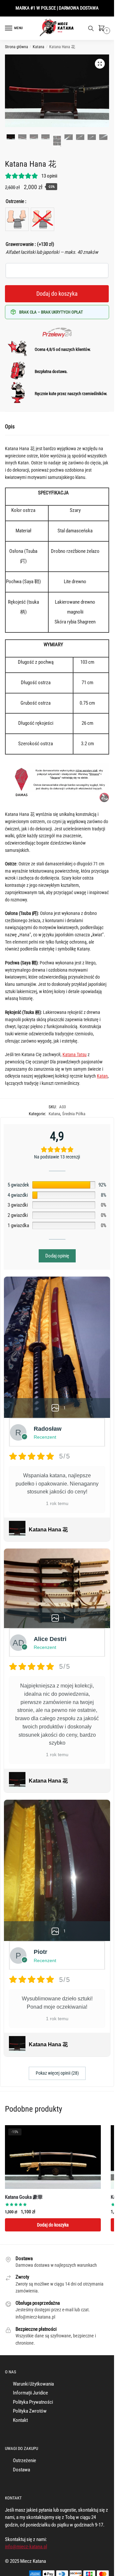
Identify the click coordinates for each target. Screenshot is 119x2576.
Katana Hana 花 (48, 1530)
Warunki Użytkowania (33, 2384)
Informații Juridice (30, 2393)
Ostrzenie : (16, 201)
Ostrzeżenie (24, 2460)
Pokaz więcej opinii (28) (57, 2073)
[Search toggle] (91, 28)
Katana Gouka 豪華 (24, 2197)
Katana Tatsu (75, 1054)
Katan (102, 1076)
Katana (39, 47)
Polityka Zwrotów (30, 2411)
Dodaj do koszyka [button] (53, 2225)
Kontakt (20, 2420)
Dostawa (21, 2470)
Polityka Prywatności (33, 2402)
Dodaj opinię (57, 1256)
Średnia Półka (74, 1114)
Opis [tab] (10, 427)
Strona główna (17, 47)
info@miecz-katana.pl (26, 2547)
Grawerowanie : (30, 244)
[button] (100, 64)
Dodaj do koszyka (57, 294)
